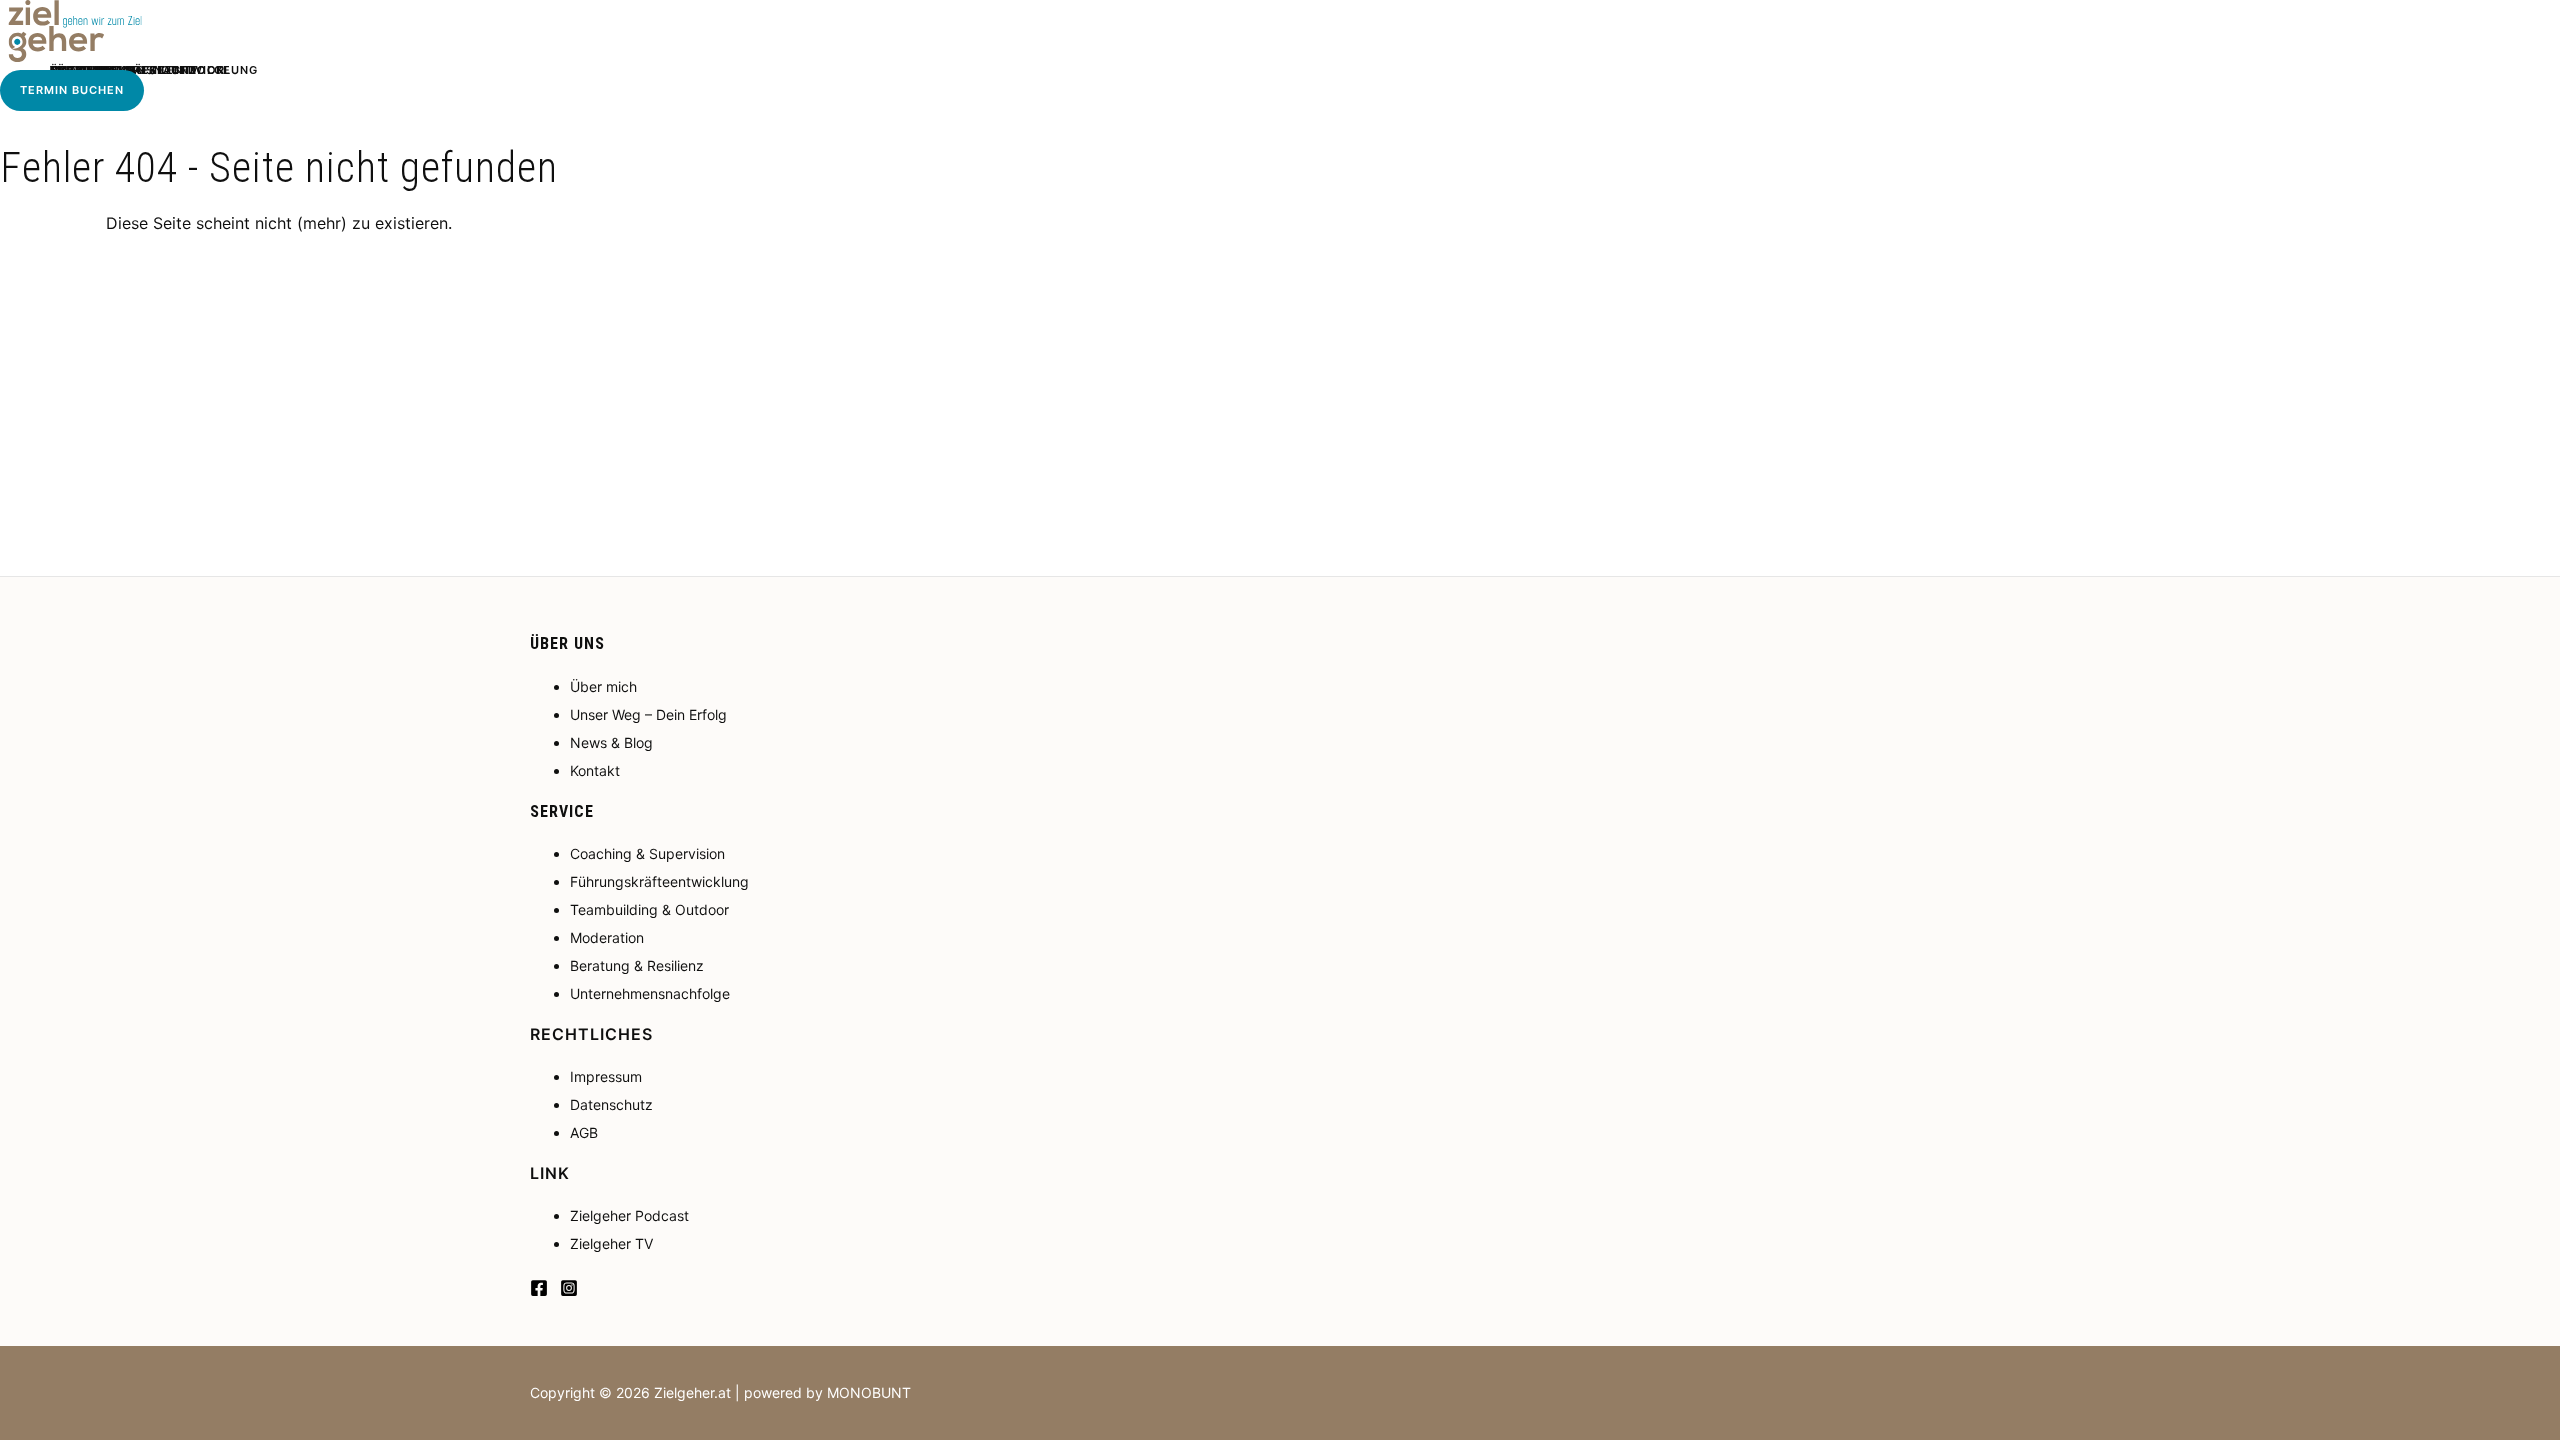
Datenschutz (611, 1104)
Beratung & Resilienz (637, 965)
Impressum (606, 1076)
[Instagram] (569, 1291)
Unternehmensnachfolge (650, 993)
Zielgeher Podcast (629, 1215)
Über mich (603, 686)
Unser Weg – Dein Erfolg (648, 714)
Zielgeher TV (611, 1243)
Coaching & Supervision (647, 853)
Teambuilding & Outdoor (649, 909)
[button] (72, 90)
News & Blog (611, 742)
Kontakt (595, 770)
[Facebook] (539, 1291)
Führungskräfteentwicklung (659, 881)
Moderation (607, 937)
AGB (584, 1132)
